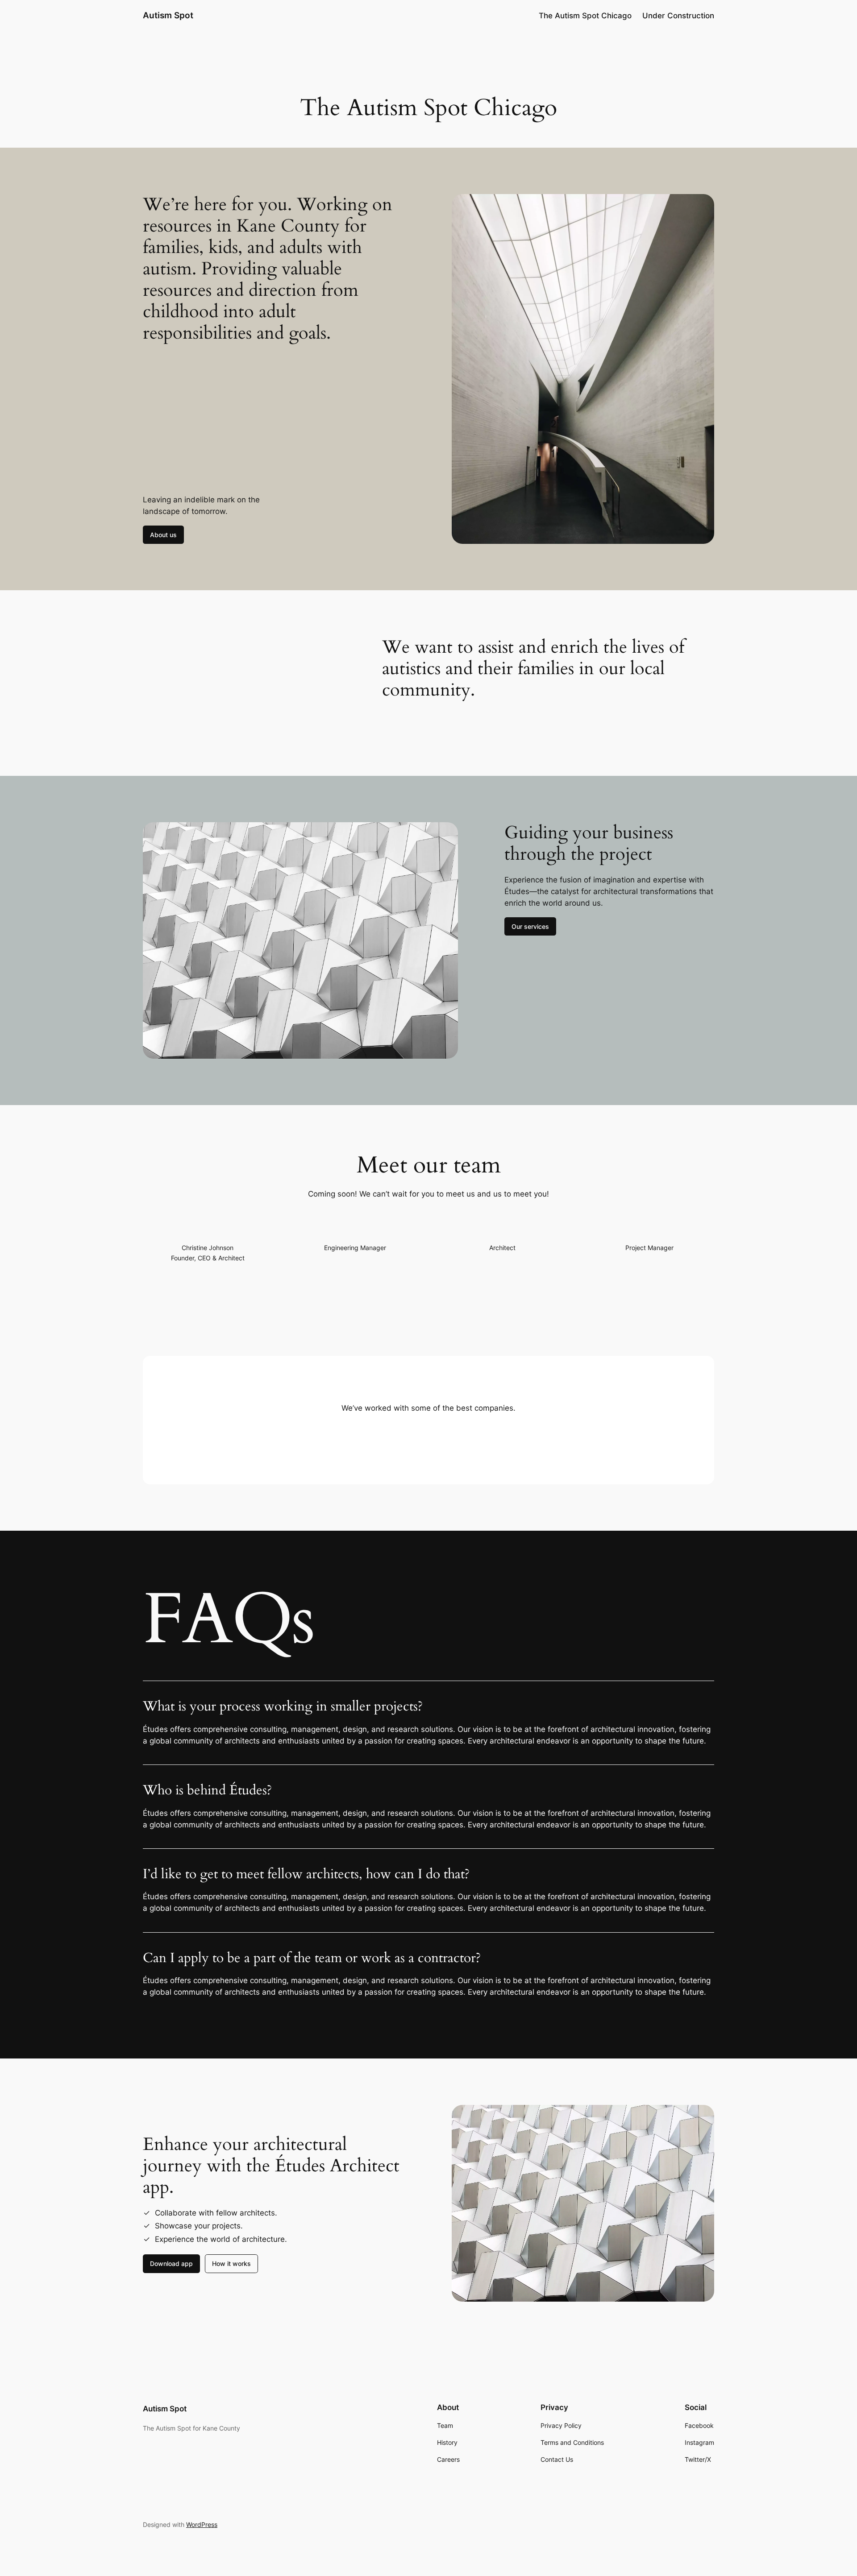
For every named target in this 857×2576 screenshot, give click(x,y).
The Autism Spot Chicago (585, 16)
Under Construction (678, 16)
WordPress (202, 2524)
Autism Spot (168, 15)
